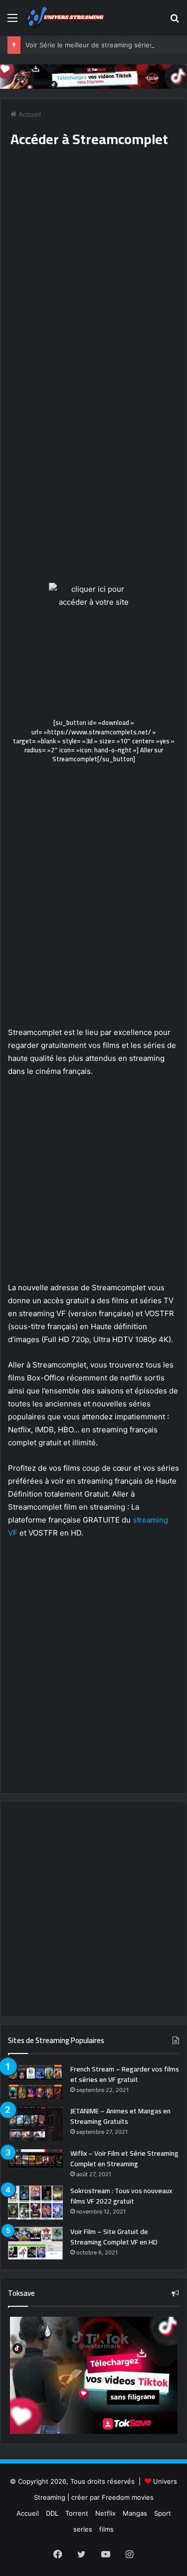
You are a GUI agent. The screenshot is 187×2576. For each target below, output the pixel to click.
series (83, 2529)
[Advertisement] (93, 273)
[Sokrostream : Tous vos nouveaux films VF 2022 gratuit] (35, 2203)
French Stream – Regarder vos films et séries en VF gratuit (125, 2074)
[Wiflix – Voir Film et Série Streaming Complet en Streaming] (35, 2158)
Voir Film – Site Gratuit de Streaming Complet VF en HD (114, 2237)
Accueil (29, 114)
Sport (163, 2513)
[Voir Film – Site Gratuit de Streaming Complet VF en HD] (35, 2243)
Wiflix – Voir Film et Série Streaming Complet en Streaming (124, 2158)
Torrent (77, 2513)
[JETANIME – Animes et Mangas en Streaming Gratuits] (35, 2124)
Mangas (135, 2513)
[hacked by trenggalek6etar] (65, 18)
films (106, 2529)
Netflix (105, 2513)
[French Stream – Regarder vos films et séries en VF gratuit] (35, 2081)
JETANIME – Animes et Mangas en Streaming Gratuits (120, 2116)
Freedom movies (128, 2497)
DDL (52, 2513)
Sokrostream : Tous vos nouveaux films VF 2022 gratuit (121, 2196)
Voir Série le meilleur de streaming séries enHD (99, 45)
